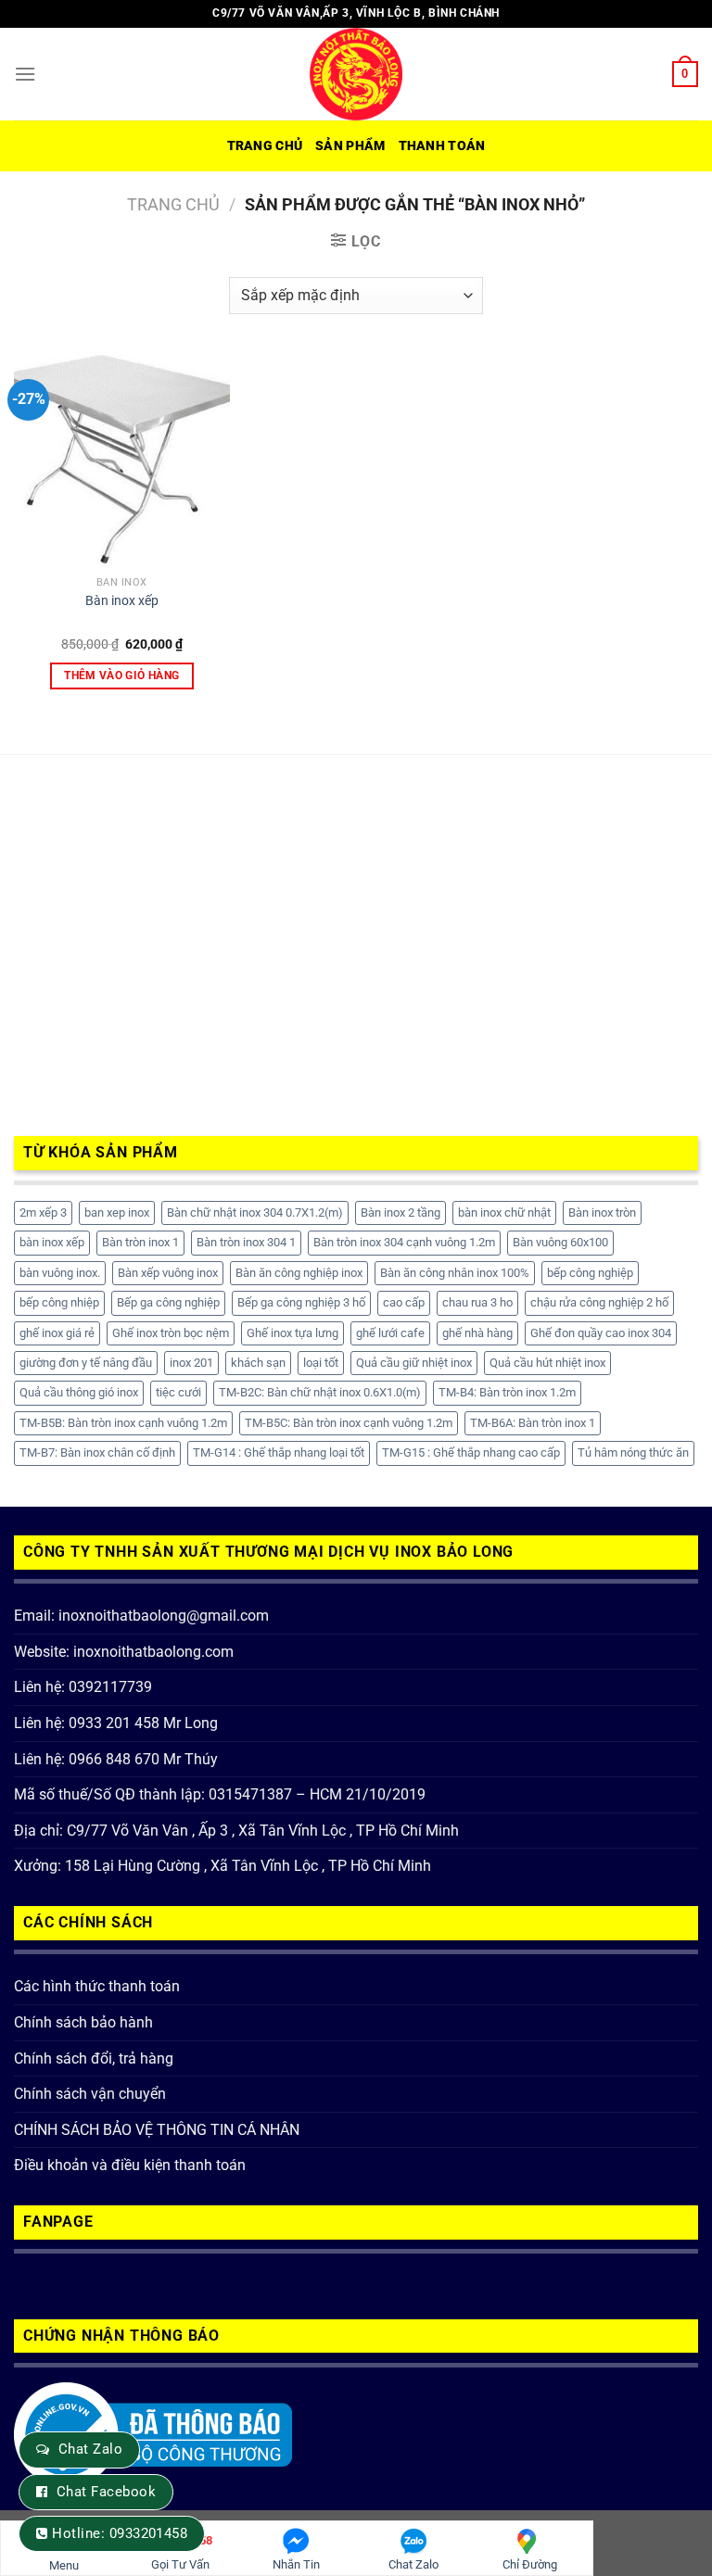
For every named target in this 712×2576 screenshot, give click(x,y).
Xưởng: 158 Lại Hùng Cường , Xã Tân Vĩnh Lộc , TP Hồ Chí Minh (222, 1866)
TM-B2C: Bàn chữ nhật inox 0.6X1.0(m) (320, 1392)
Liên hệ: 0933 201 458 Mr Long (116, 1723)
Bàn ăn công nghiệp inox (299, 1273)
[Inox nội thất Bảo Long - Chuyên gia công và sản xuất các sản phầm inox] (356, 74)
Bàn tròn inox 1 (140, 1242)
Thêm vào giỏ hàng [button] (121, 676)
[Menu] (25, 74)
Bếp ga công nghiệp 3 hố (301, 1302)
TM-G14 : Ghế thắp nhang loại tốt (279, 1452)
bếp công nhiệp (59, 1302)
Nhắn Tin (296, 2564)
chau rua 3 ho (477, 1302)
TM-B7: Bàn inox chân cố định (97, 1452)
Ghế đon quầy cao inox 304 (601, 1333)
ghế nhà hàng (477, 1333)
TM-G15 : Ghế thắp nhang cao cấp (471, 1452)
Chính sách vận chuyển (90, 2094)
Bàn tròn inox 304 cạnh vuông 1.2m (404, 1242)
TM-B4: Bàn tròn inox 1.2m (507, 1392)
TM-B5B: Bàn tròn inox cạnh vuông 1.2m (123, 1423)
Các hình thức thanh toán (97, 1986)
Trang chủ (265, 146)
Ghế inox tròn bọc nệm (171, 1333)
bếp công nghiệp (590, 1273)
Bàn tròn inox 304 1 (246, 1242)
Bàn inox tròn (602, 1212)
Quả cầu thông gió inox (79, 1392)
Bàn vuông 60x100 (560, 1242)
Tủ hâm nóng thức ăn (633, 1452)
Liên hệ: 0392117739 (83, 1687)
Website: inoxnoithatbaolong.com (124, 1652)
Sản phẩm (350, 146)
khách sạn (258, 1363)
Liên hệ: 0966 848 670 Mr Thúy (116, 1759)
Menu (64, 2565)
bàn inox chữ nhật (504, 1212)
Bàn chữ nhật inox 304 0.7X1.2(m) (255, 1212)
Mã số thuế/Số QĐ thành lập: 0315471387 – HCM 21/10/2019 (220, 1794)
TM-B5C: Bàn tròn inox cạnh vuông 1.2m (349, 1423)
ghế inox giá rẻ (57, 1333)
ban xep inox (117, 1212)
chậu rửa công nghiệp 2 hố (599, 1302)
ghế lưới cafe (390, 1333)
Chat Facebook (106, 2492)
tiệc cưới (178, 1392)
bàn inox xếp (52, 1242)
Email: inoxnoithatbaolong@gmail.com (141, 1616)
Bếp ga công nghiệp (168, 1302)
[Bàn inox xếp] (122, 459)
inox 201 (191, 1363)
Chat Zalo (90, 2449)
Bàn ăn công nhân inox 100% (455, 1273)
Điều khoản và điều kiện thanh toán (130, 2165)
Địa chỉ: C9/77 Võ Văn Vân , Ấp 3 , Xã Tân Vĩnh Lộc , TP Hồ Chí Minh (236, 1831)
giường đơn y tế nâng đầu (86, 1363)
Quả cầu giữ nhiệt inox (414, 1363)
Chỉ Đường (530, 2564)
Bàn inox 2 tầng (400, 1212)
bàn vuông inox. (60, 1273)
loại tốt (321, 1363)
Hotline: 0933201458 (120, 2533)
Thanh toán (442, 146)
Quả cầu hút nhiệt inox (547, 1363)
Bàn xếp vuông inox (168, 1273)
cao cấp (404, 1302)
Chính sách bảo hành (83, 2022)
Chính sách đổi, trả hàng (94, 2058)
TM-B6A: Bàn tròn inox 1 (533, 1423)
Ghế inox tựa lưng (292, 1333)
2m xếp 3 (43, 1212)
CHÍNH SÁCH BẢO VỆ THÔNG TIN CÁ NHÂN (157, 2130)
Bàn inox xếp (122, 601)
